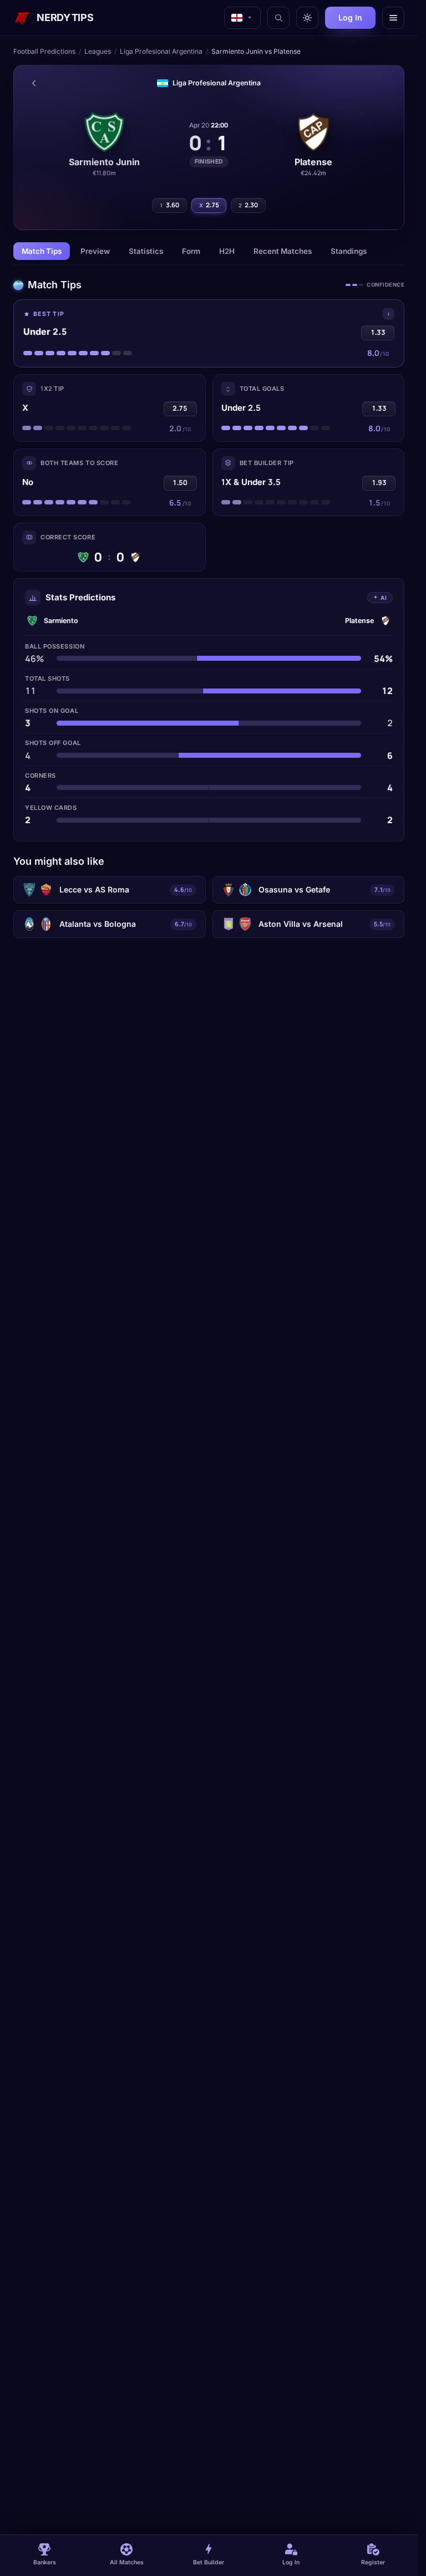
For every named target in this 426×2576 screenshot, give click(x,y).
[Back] (34, 83)
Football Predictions (44, 51)
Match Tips (42, 251)
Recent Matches (283, 251)
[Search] (278, 18)
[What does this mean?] (389, 314)
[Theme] (307, 18)
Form (191, 251)
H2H (227, 251)
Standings (349, 251)
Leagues (98, 51)
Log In (350, 17)
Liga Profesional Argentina (161, 51)
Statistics (146, 251)
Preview (95, 251)
